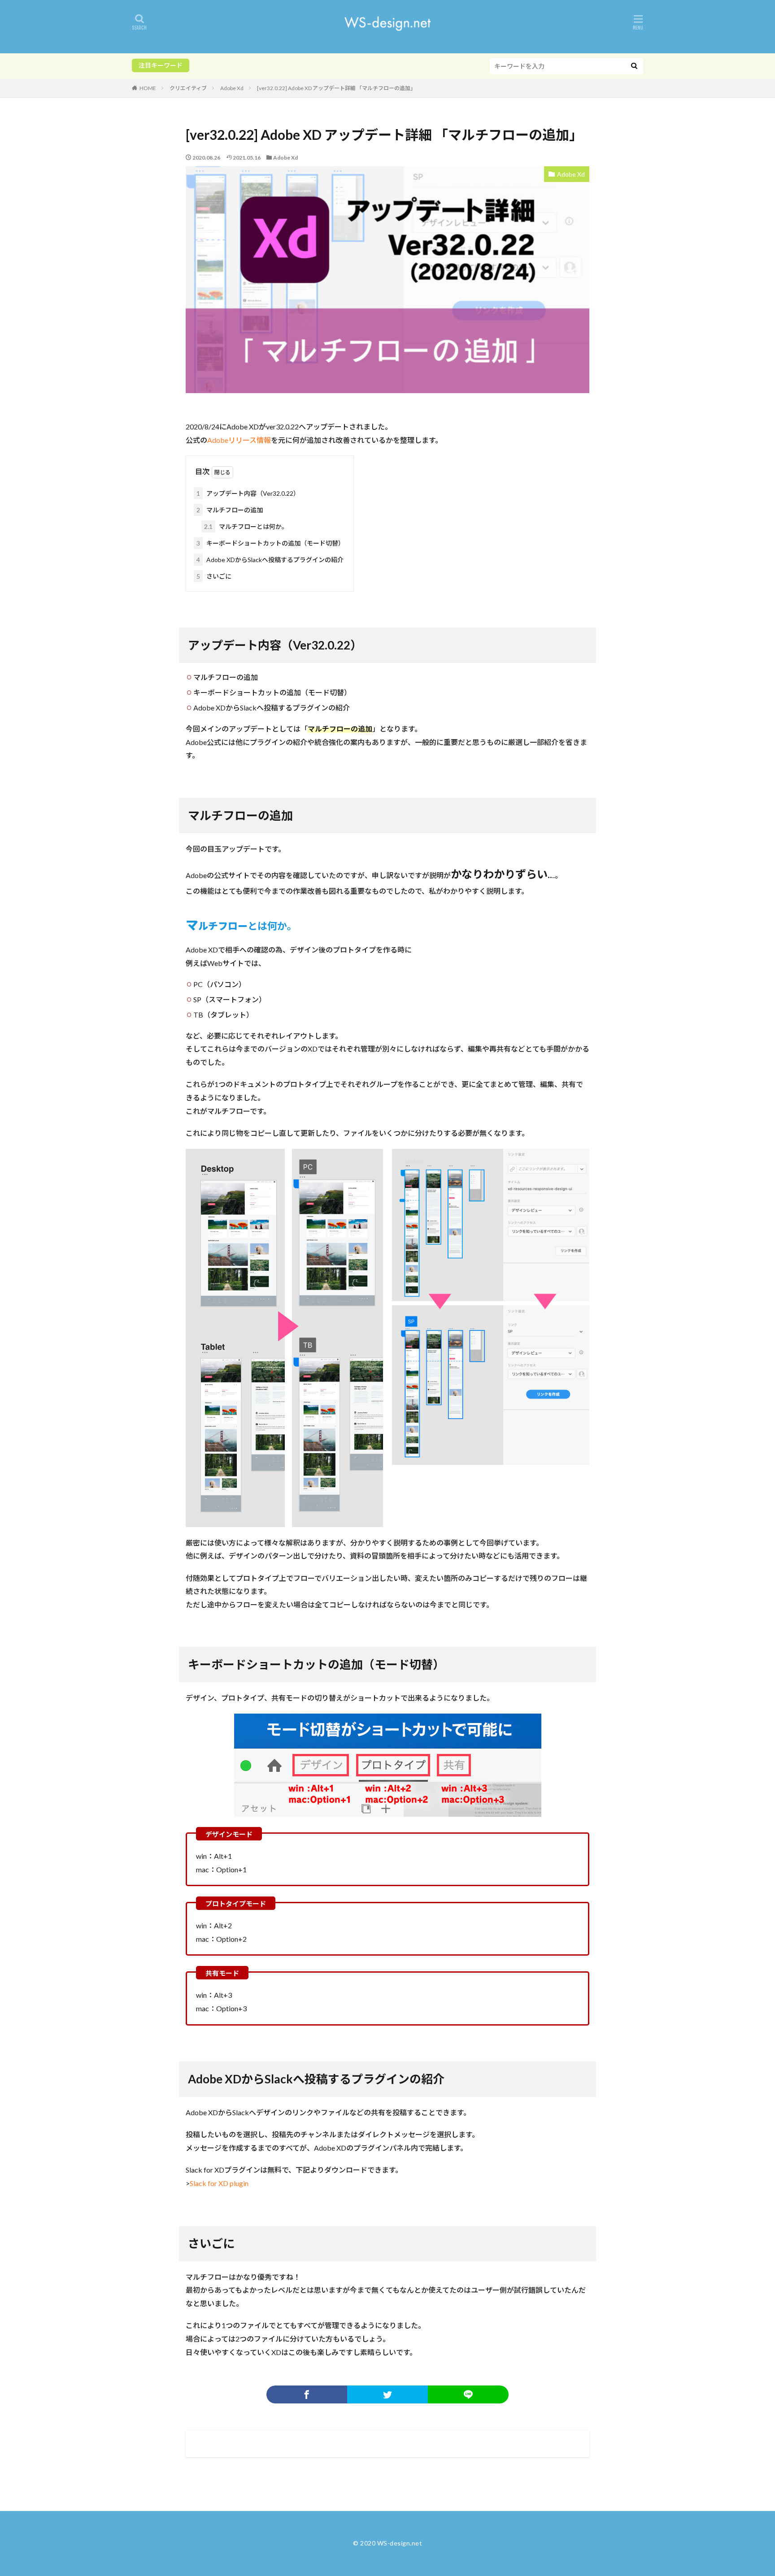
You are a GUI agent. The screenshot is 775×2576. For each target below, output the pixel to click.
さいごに (214, 576)
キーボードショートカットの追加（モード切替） (270, 543)
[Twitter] (387, 2394)
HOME (148, 88)
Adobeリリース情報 (239, 440)
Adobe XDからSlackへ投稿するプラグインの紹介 (270, 560)
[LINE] (468, 2394)
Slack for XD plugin (219, 2183)
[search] (634, 66)
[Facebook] (307, 2394)
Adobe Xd (232, 88)
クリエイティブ (188, 88)
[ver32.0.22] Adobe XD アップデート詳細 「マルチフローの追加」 (336, 88)
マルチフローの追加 (230, 510)
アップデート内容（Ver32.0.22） (248, 493)
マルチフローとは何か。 (246, 526)
